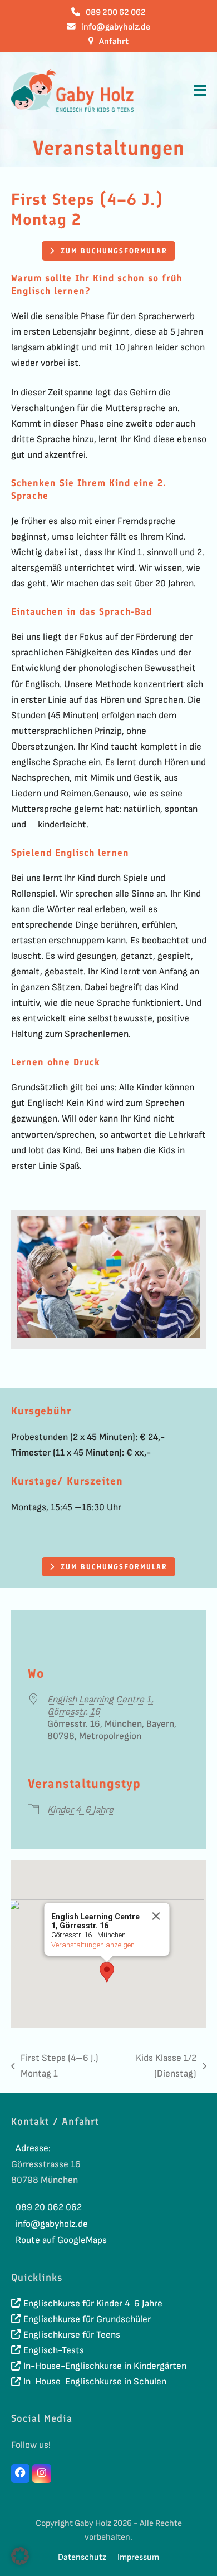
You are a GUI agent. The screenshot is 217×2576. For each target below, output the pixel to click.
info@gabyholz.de (116, 27)
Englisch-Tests (54, 2350)
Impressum (138, 2557)
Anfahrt (114, 41)
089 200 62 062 (116, 13)
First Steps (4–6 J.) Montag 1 (55, 2067)
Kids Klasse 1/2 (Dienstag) (157, 2067)
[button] (200, 90)
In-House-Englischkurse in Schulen (95, 2382)
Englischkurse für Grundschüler (87, 2319)
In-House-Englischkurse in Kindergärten (105, 2366)
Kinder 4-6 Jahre (80, 1810)
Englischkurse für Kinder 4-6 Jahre (93, 2304)
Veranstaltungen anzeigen (93, 1945)
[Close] (156, 1916)
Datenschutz (82, 2557)
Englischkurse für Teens (72, 2335)
